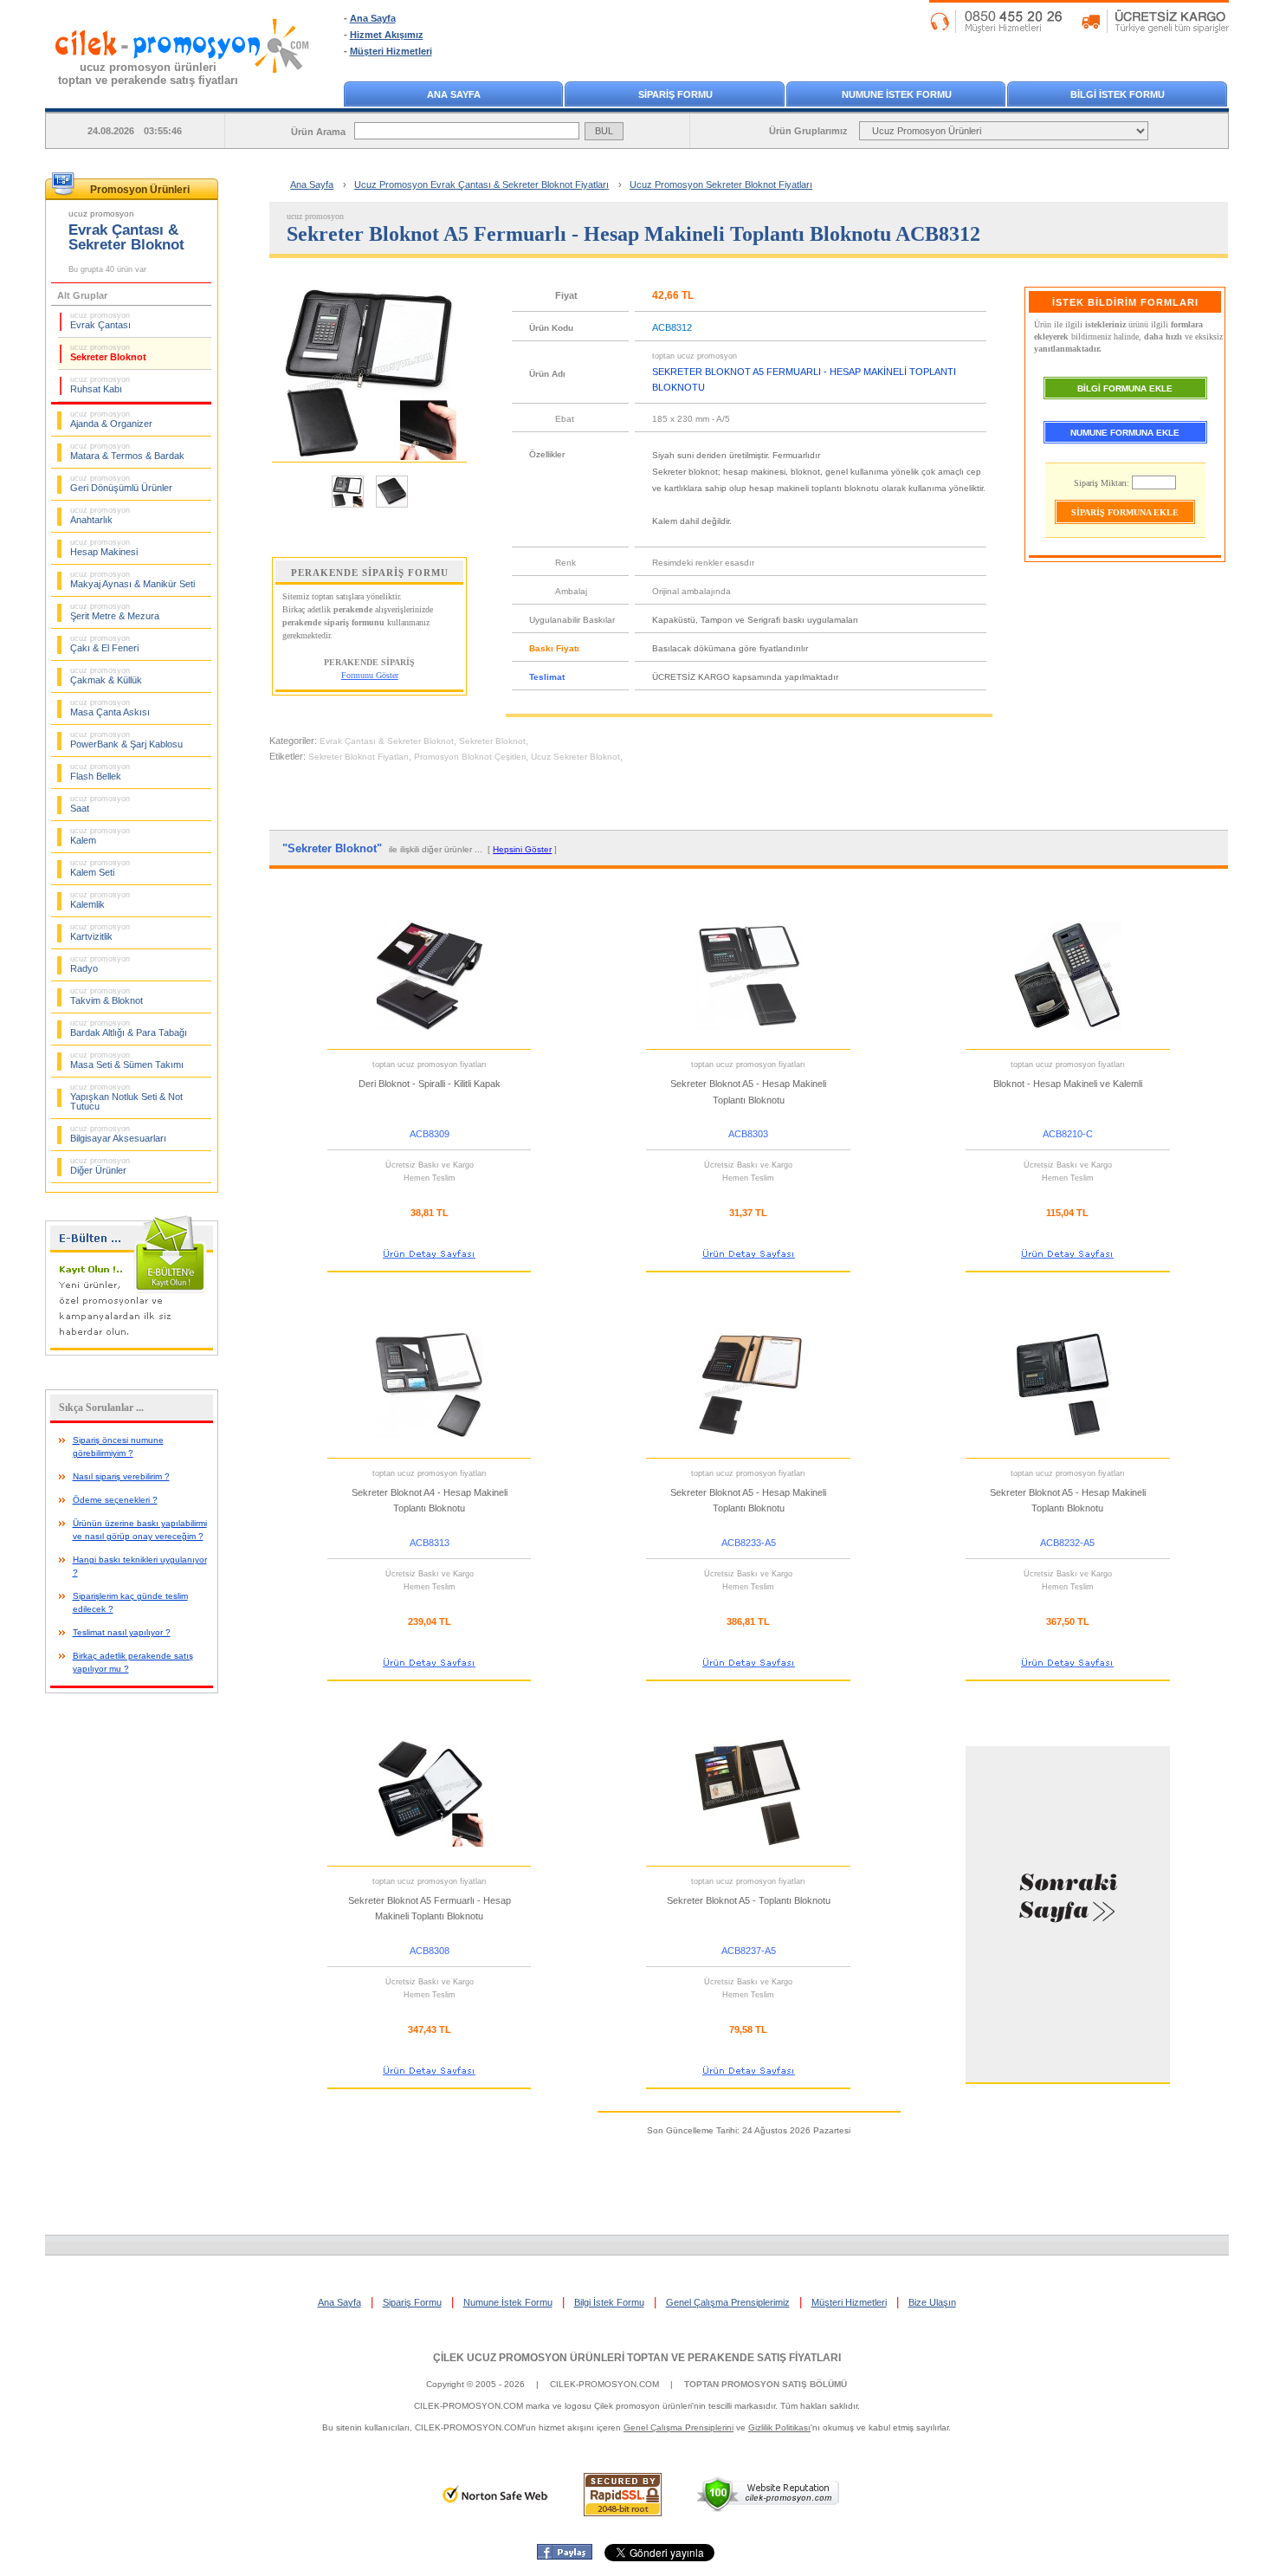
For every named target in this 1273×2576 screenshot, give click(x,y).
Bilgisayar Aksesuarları (118, 1134)
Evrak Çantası (100, 320)
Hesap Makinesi (104, 547)
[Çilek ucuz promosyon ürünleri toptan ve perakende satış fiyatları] (183, 89)
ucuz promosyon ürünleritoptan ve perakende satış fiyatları (148, 74)
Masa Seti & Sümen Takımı (127, 1060)
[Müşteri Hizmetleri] (1079, 29)
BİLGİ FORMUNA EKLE (1125, 388)
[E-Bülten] (132, 1352)
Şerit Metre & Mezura (115, 612)
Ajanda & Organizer (111, 419)
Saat (100, 804)
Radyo (100, 964)
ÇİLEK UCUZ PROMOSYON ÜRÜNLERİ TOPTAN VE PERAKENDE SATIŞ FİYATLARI (637, 2358)
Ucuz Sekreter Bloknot (575, 757)
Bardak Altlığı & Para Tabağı (129, 1028)
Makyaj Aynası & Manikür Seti (132, 579)
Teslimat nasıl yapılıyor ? (122, 1632)
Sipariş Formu (412, 2302)
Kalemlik (100, 900)
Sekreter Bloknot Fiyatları (359, 757)
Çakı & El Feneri (104, 644)
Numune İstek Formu (508, 2302)
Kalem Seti (100, 868)
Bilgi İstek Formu (609, 2302)
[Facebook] (565, 2556)
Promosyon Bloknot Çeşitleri (470, 757)
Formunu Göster (370, 675)
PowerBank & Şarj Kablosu (126, 740)
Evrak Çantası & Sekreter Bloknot (387, 741)
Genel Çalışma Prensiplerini (679, 2427)
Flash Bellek (100, 772)
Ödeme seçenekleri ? (115, 1500)
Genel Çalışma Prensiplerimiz (728, 2302)
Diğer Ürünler (100, 1166)
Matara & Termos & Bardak (127, 451)
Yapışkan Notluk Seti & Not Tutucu (126, 1097)
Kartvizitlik (100, 932)
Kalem (100, 836)
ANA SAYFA (454, 94)
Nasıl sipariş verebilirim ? (121, 1476)
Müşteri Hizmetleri (391, 51)
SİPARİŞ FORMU (675, 94)
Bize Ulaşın (932, 2302)
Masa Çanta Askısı (110, 708)
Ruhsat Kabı (100, 385)
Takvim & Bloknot (107, 996)
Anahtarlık (100, 515)
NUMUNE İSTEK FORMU (897, 94)
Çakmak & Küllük (106, 676)
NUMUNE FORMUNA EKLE (1125, 433)
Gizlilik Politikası (779, 2427)
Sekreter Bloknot (108, 353)
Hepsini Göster (522, 849)
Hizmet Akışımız (387, 35)
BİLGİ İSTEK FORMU (1118, 94)
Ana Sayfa (373, 18)
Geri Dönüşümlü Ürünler (121, 483)
